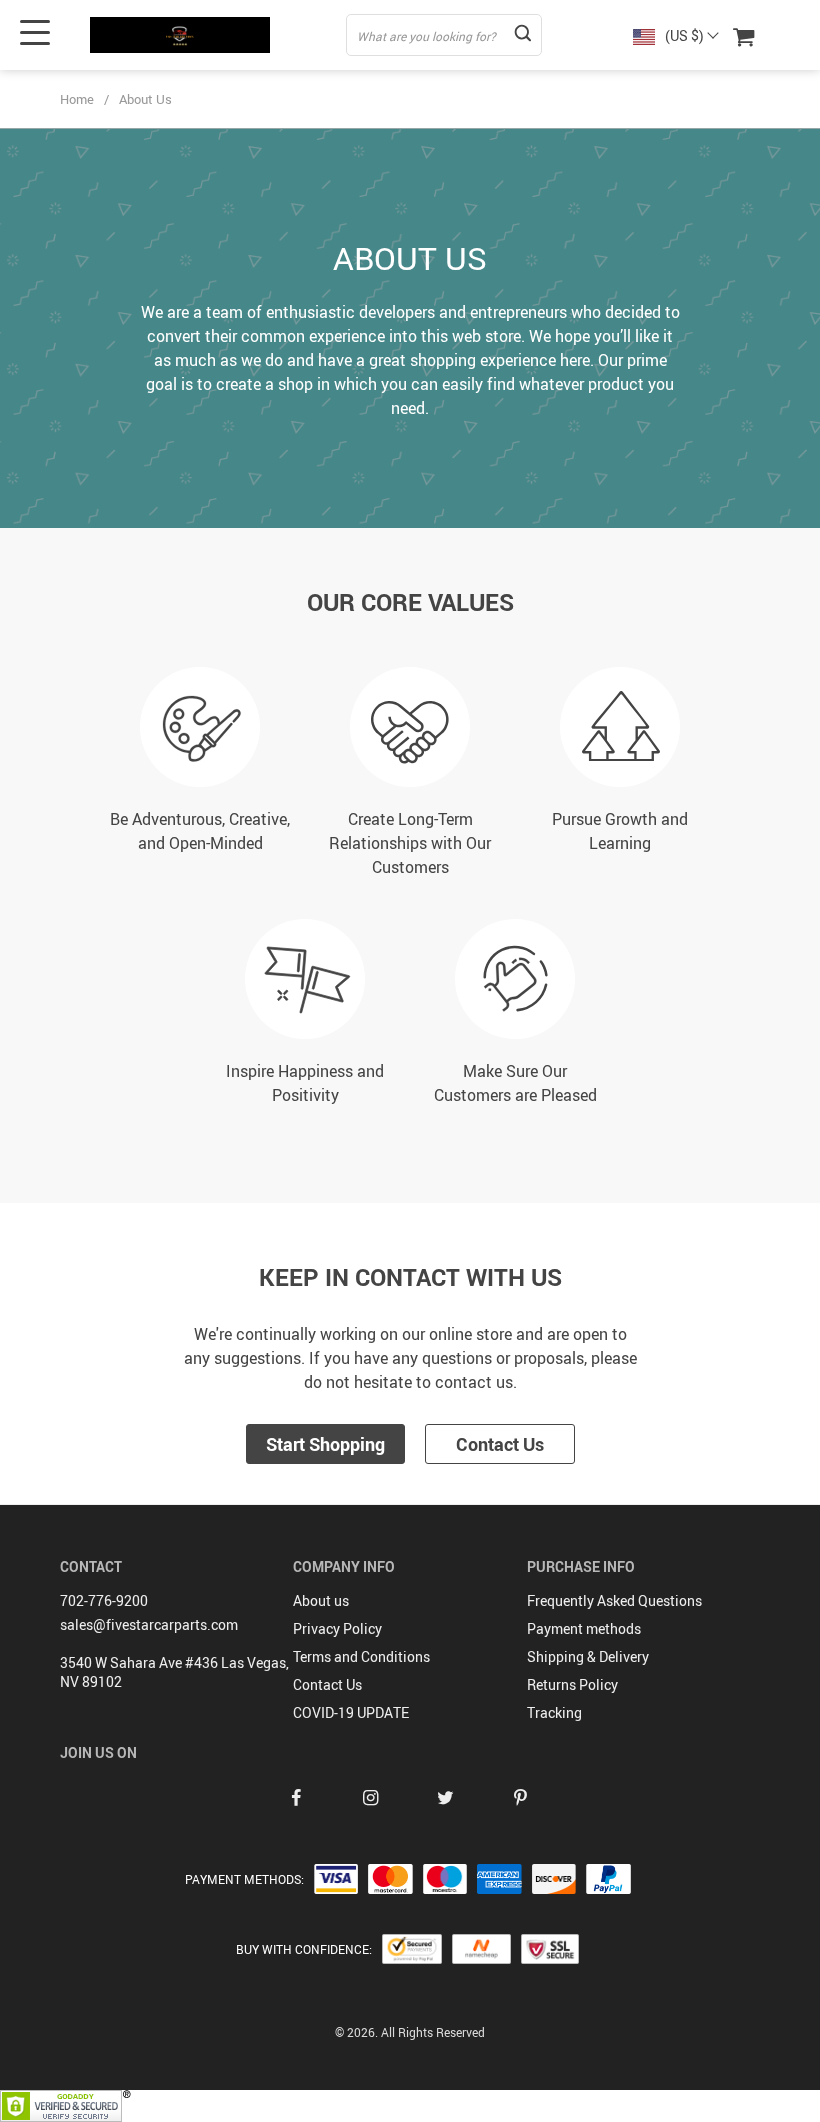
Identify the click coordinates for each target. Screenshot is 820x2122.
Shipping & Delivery (588, 1656)
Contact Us (500, 1444)
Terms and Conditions (361, 1656)
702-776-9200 (104, 1600)
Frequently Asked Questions (614, 1600)
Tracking (554, 1712)
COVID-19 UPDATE (351, 1712)
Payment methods (584, 1628)
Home (77, 99)
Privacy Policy (337, 1628)
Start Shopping (325, 1444)
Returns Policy (572, 1684)
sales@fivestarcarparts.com (149, 1624)
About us (321, 1600)
